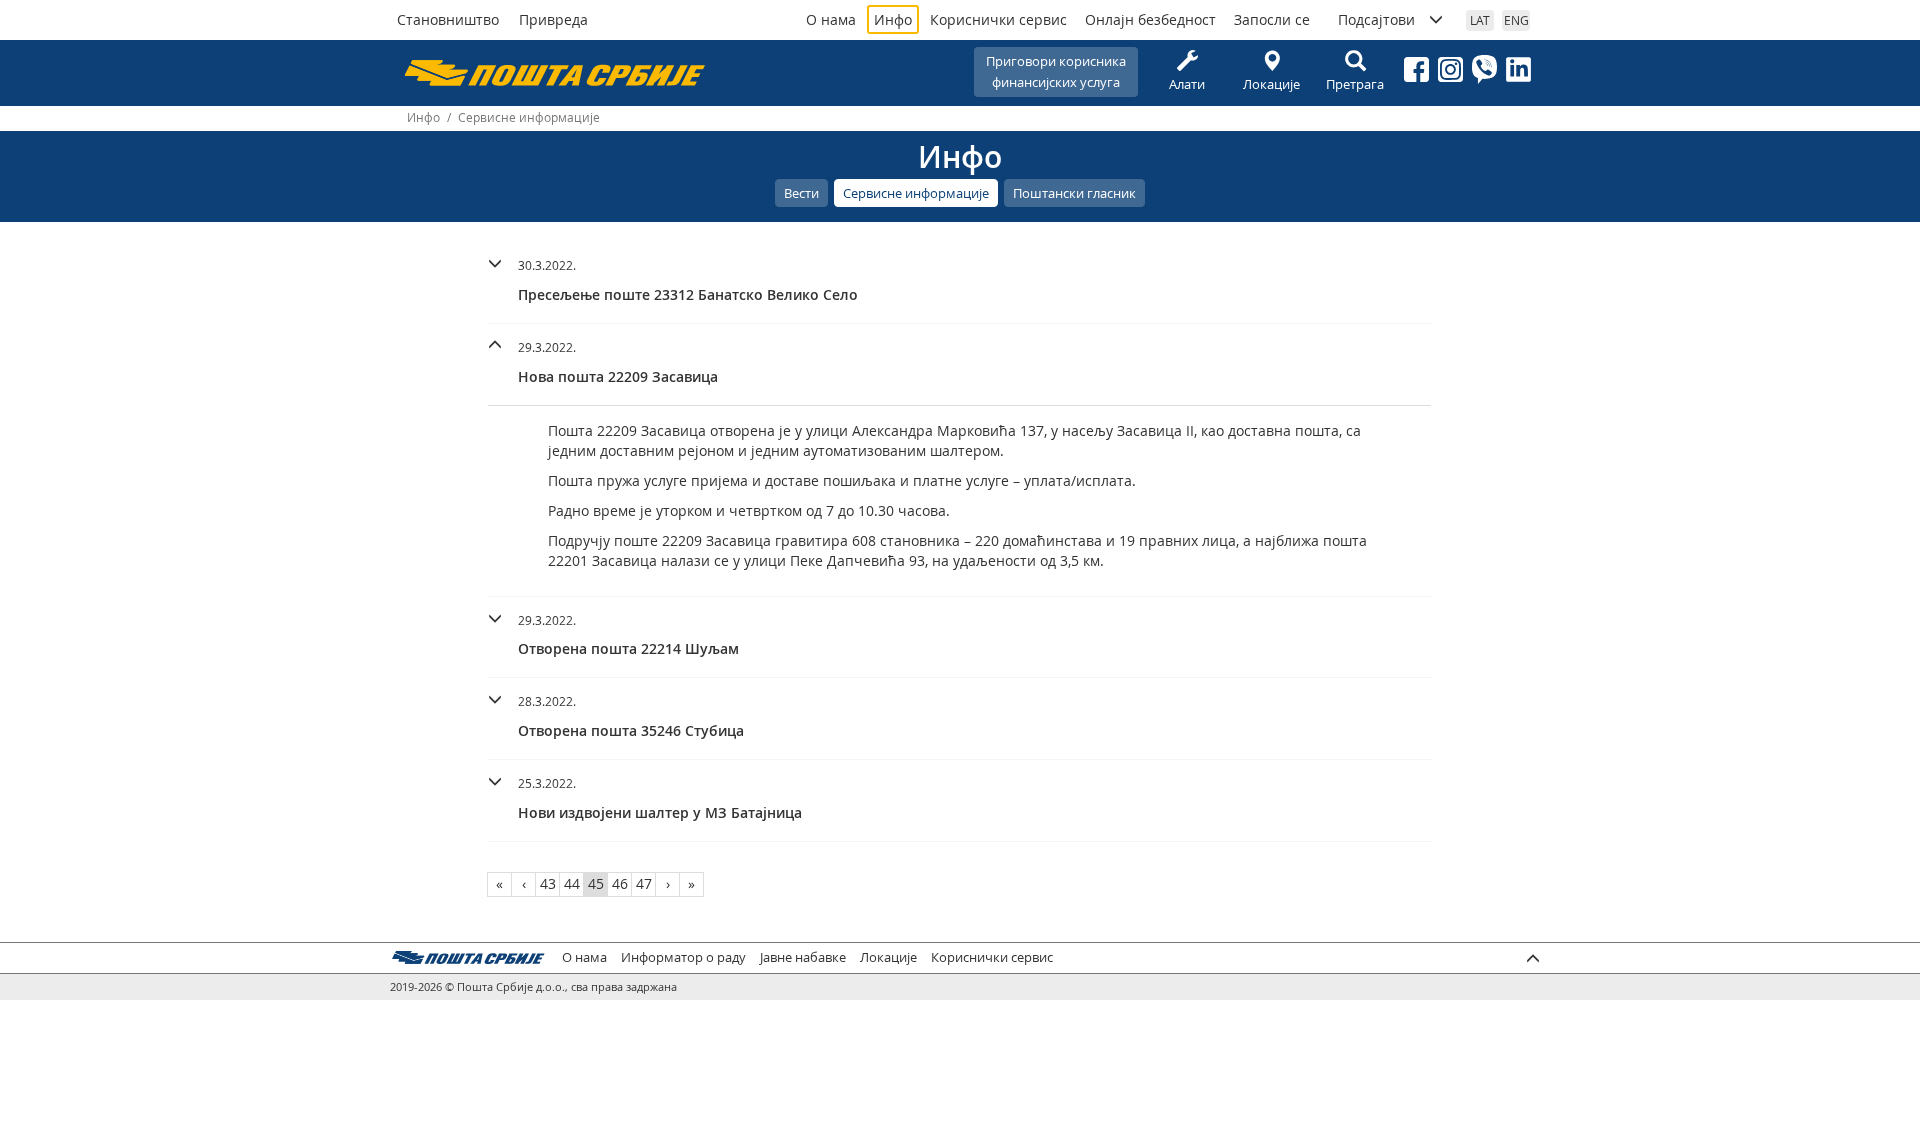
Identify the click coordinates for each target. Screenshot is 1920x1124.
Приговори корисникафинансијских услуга (1056, 71)
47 (644, 883)
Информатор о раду (683, 957)
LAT (1480, 20)
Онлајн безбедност (1150, 19)
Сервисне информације (916, 193)
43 (548, 883)
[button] (959, 277)
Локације (1271, 84)
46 (620, 883)
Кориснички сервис (998, 19)
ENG (1516, 20)
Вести (801, 193)
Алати (1187, 84)
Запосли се (1272, 19)
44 (572, 883)
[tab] (959, 283)
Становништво (448, 19)
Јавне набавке (803, 957)
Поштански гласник (1074, 193)
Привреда (553, 19)
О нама (831, 19)
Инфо (893, 19)
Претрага (1355, 84)
